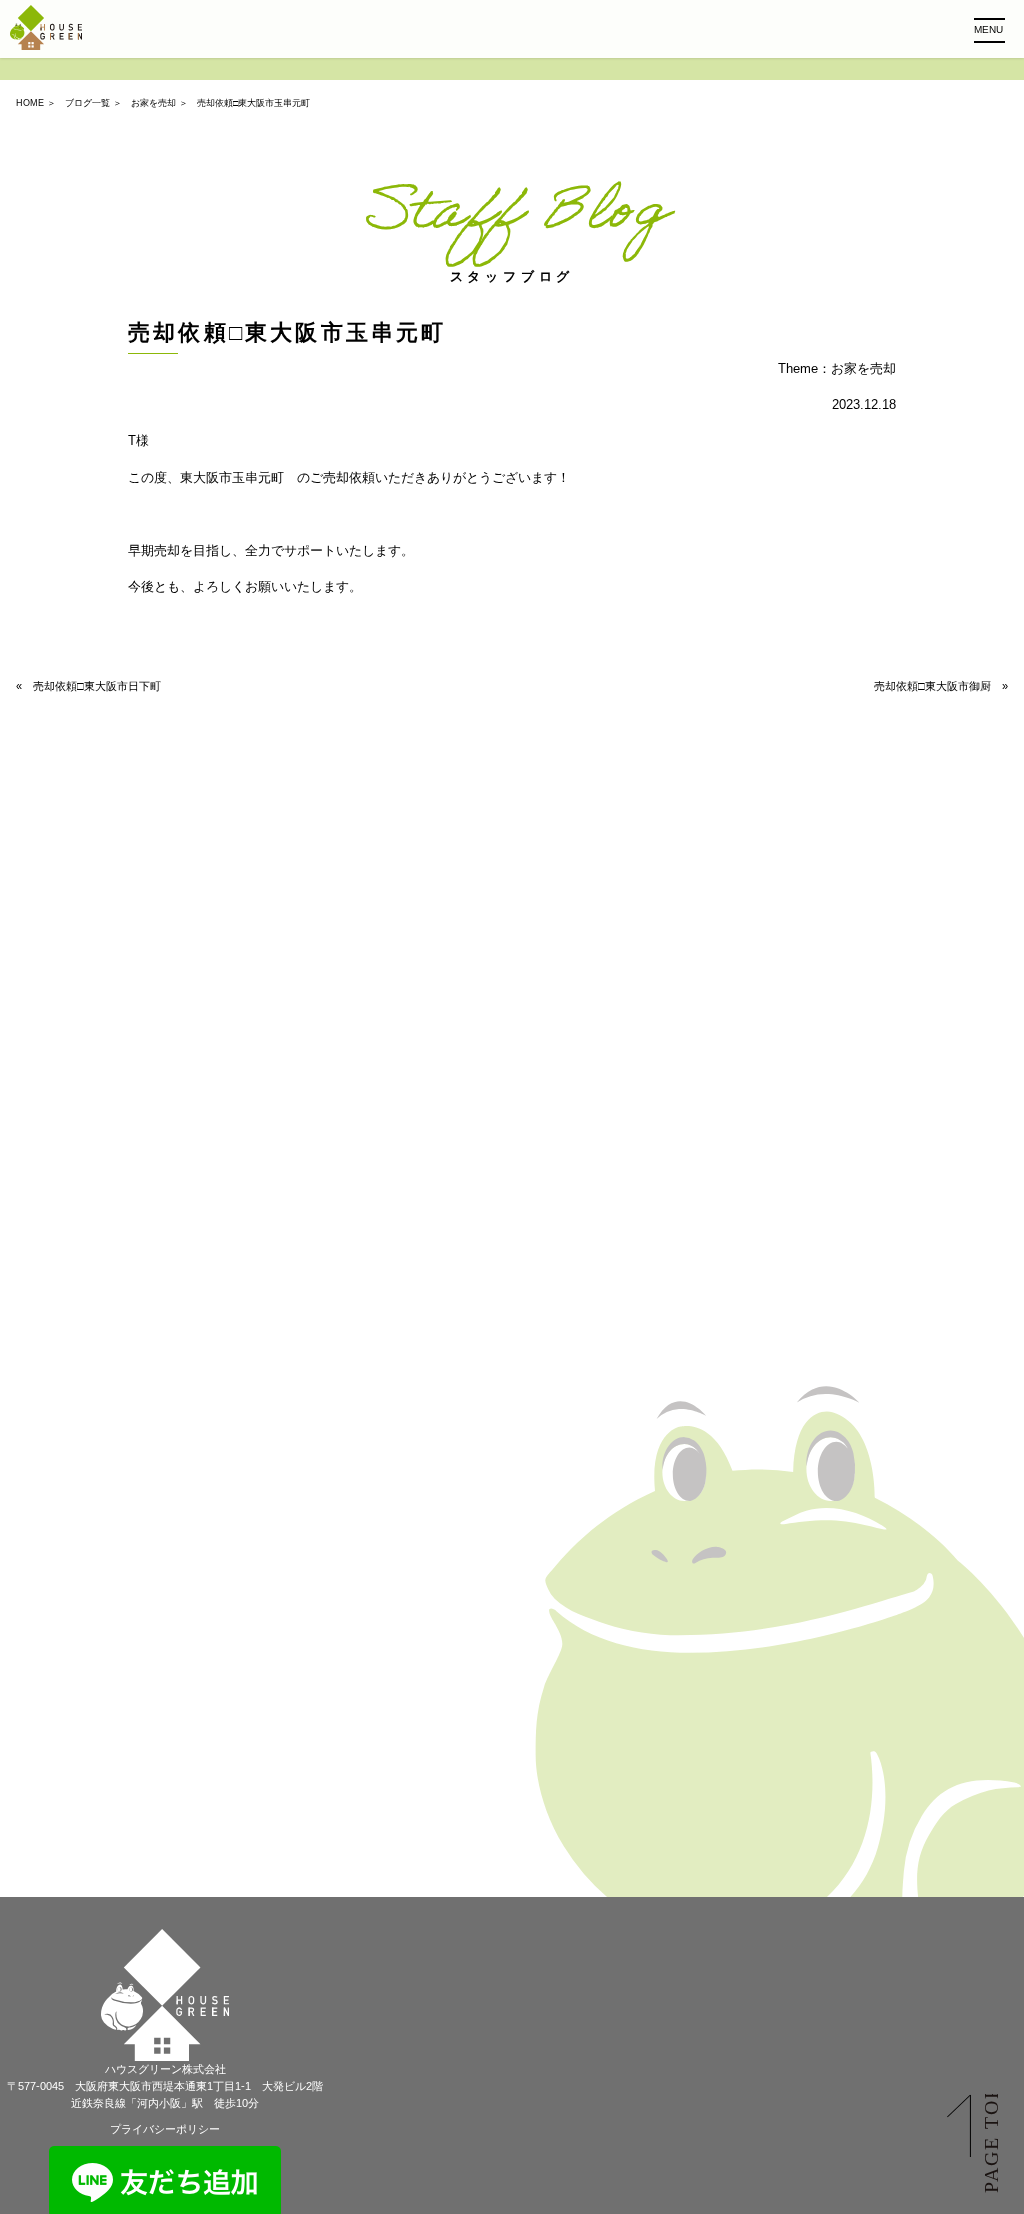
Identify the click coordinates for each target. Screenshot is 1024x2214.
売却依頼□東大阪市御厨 (932, 686)
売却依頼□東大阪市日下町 (97, 686)
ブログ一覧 (87, 103)
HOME (30, 103)
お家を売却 (153, 103)
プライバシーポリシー (165, 2129)
